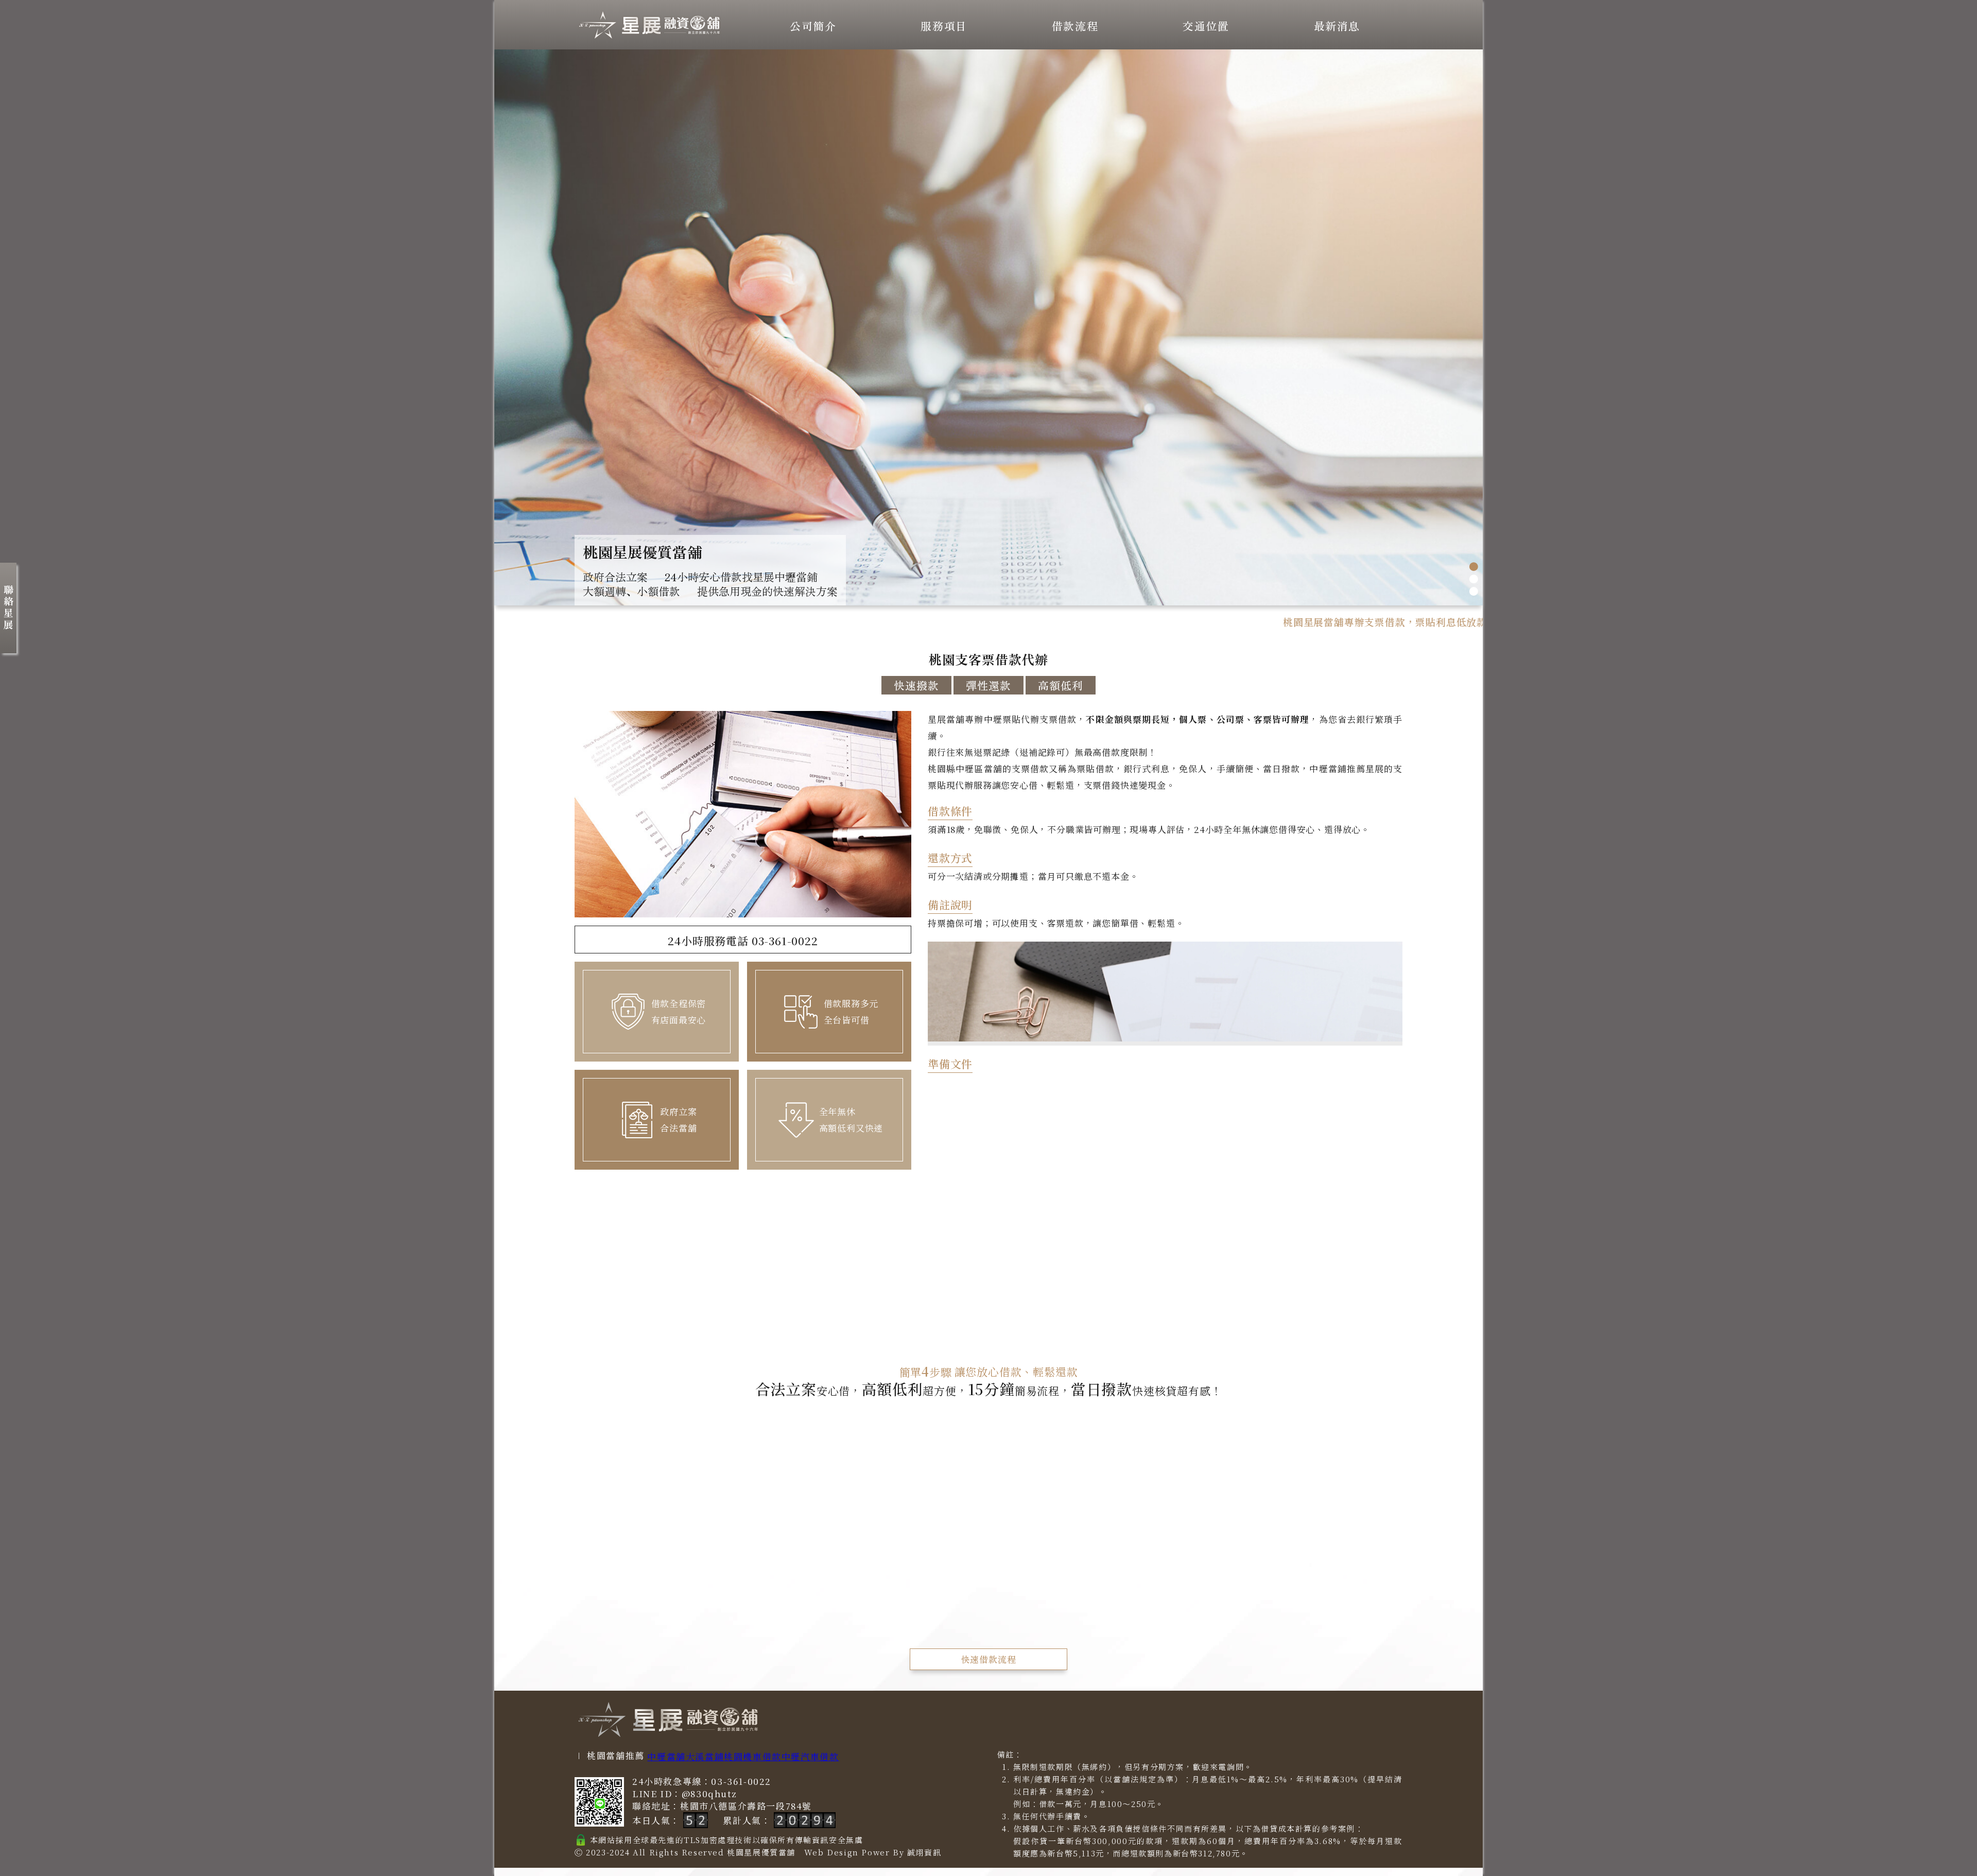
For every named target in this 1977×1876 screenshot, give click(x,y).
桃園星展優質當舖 (761, 1852)
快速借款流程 (989, 1659)
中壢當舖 (666, 1756)
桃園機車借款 (753, 1756)
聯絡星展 (8, 608)
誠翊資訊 (924, 1852)
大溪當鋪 (705, 1756)
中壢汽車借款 (810, 1756)
